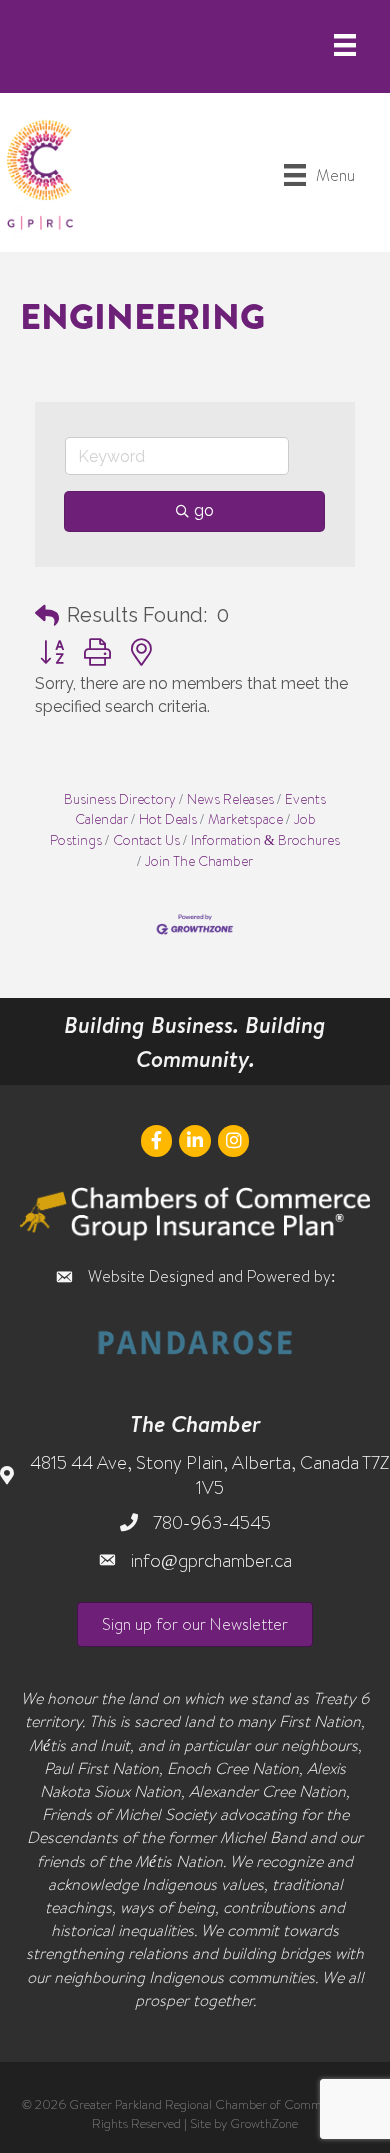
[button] (47, 615)
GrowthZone (264, 2123)
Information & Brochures (265, 839)
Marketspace (245, 818)
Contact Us (146, 839)
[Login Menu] (345, 45)
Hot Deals (168, 818)
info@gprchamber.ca (211, 1560)
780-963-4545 (212, 1522)
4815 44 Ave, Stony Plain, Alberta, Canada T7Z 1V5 (209, 1475)
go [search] (204, 510)
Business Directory (120, 798)
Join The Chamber (199, 860)
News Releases (230, 798)
